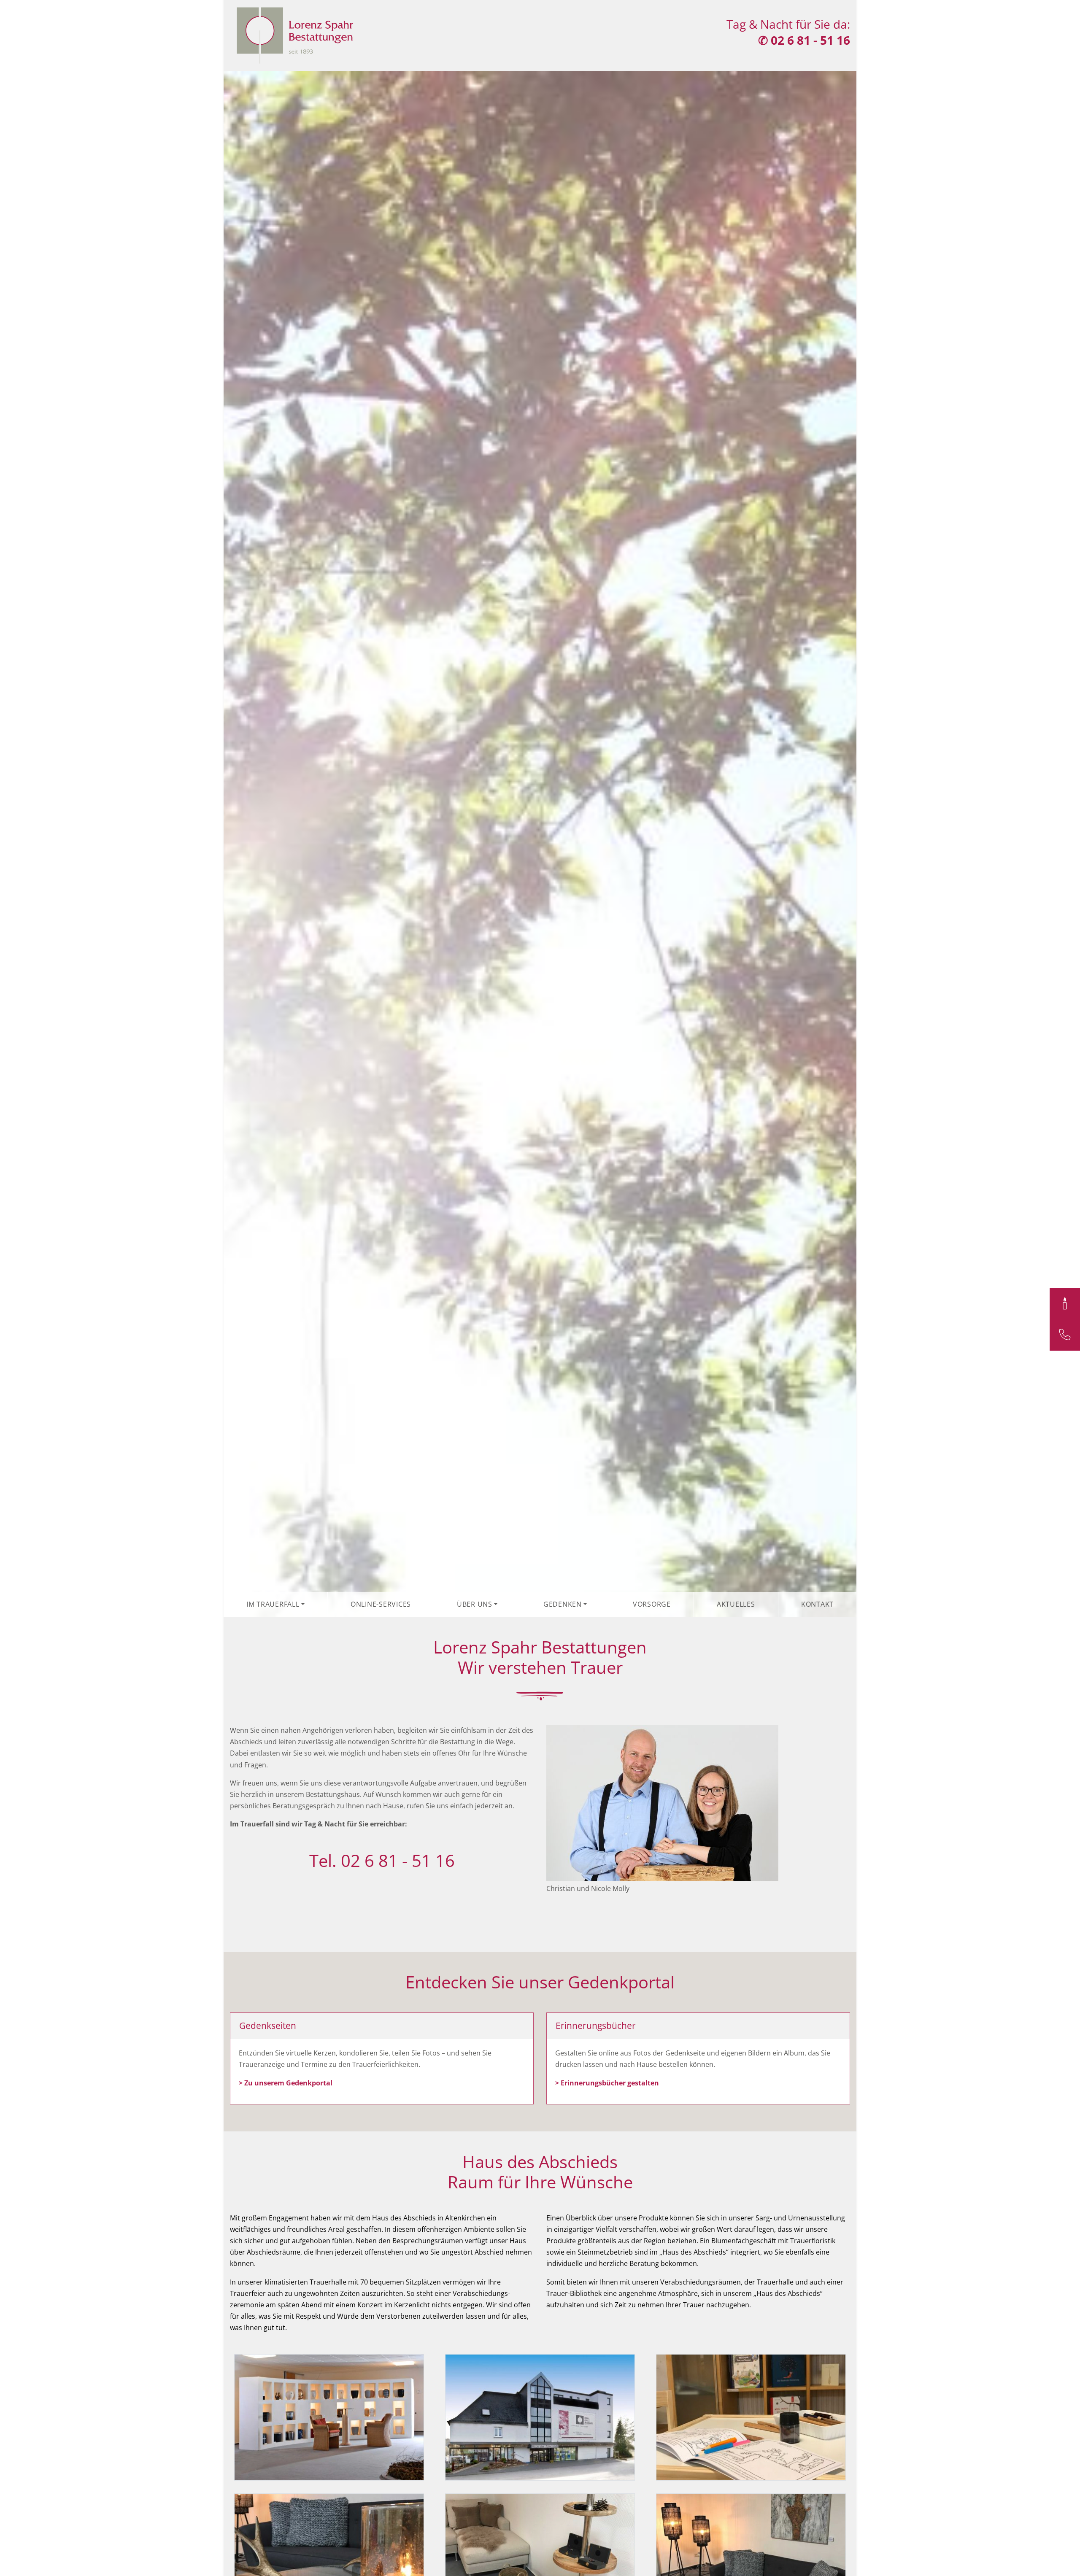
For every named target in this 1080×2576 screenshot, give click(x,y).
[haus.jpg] (540, 2417)
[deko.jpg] (329, 2556)
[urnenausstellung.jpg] (329, 2417)
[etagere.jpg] (540, 2556)
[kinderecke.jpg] (751, 2417)
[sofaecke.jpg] (751, 2556)
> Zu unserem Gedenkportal (286, 2083)
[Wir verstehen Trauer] (296, 32)
